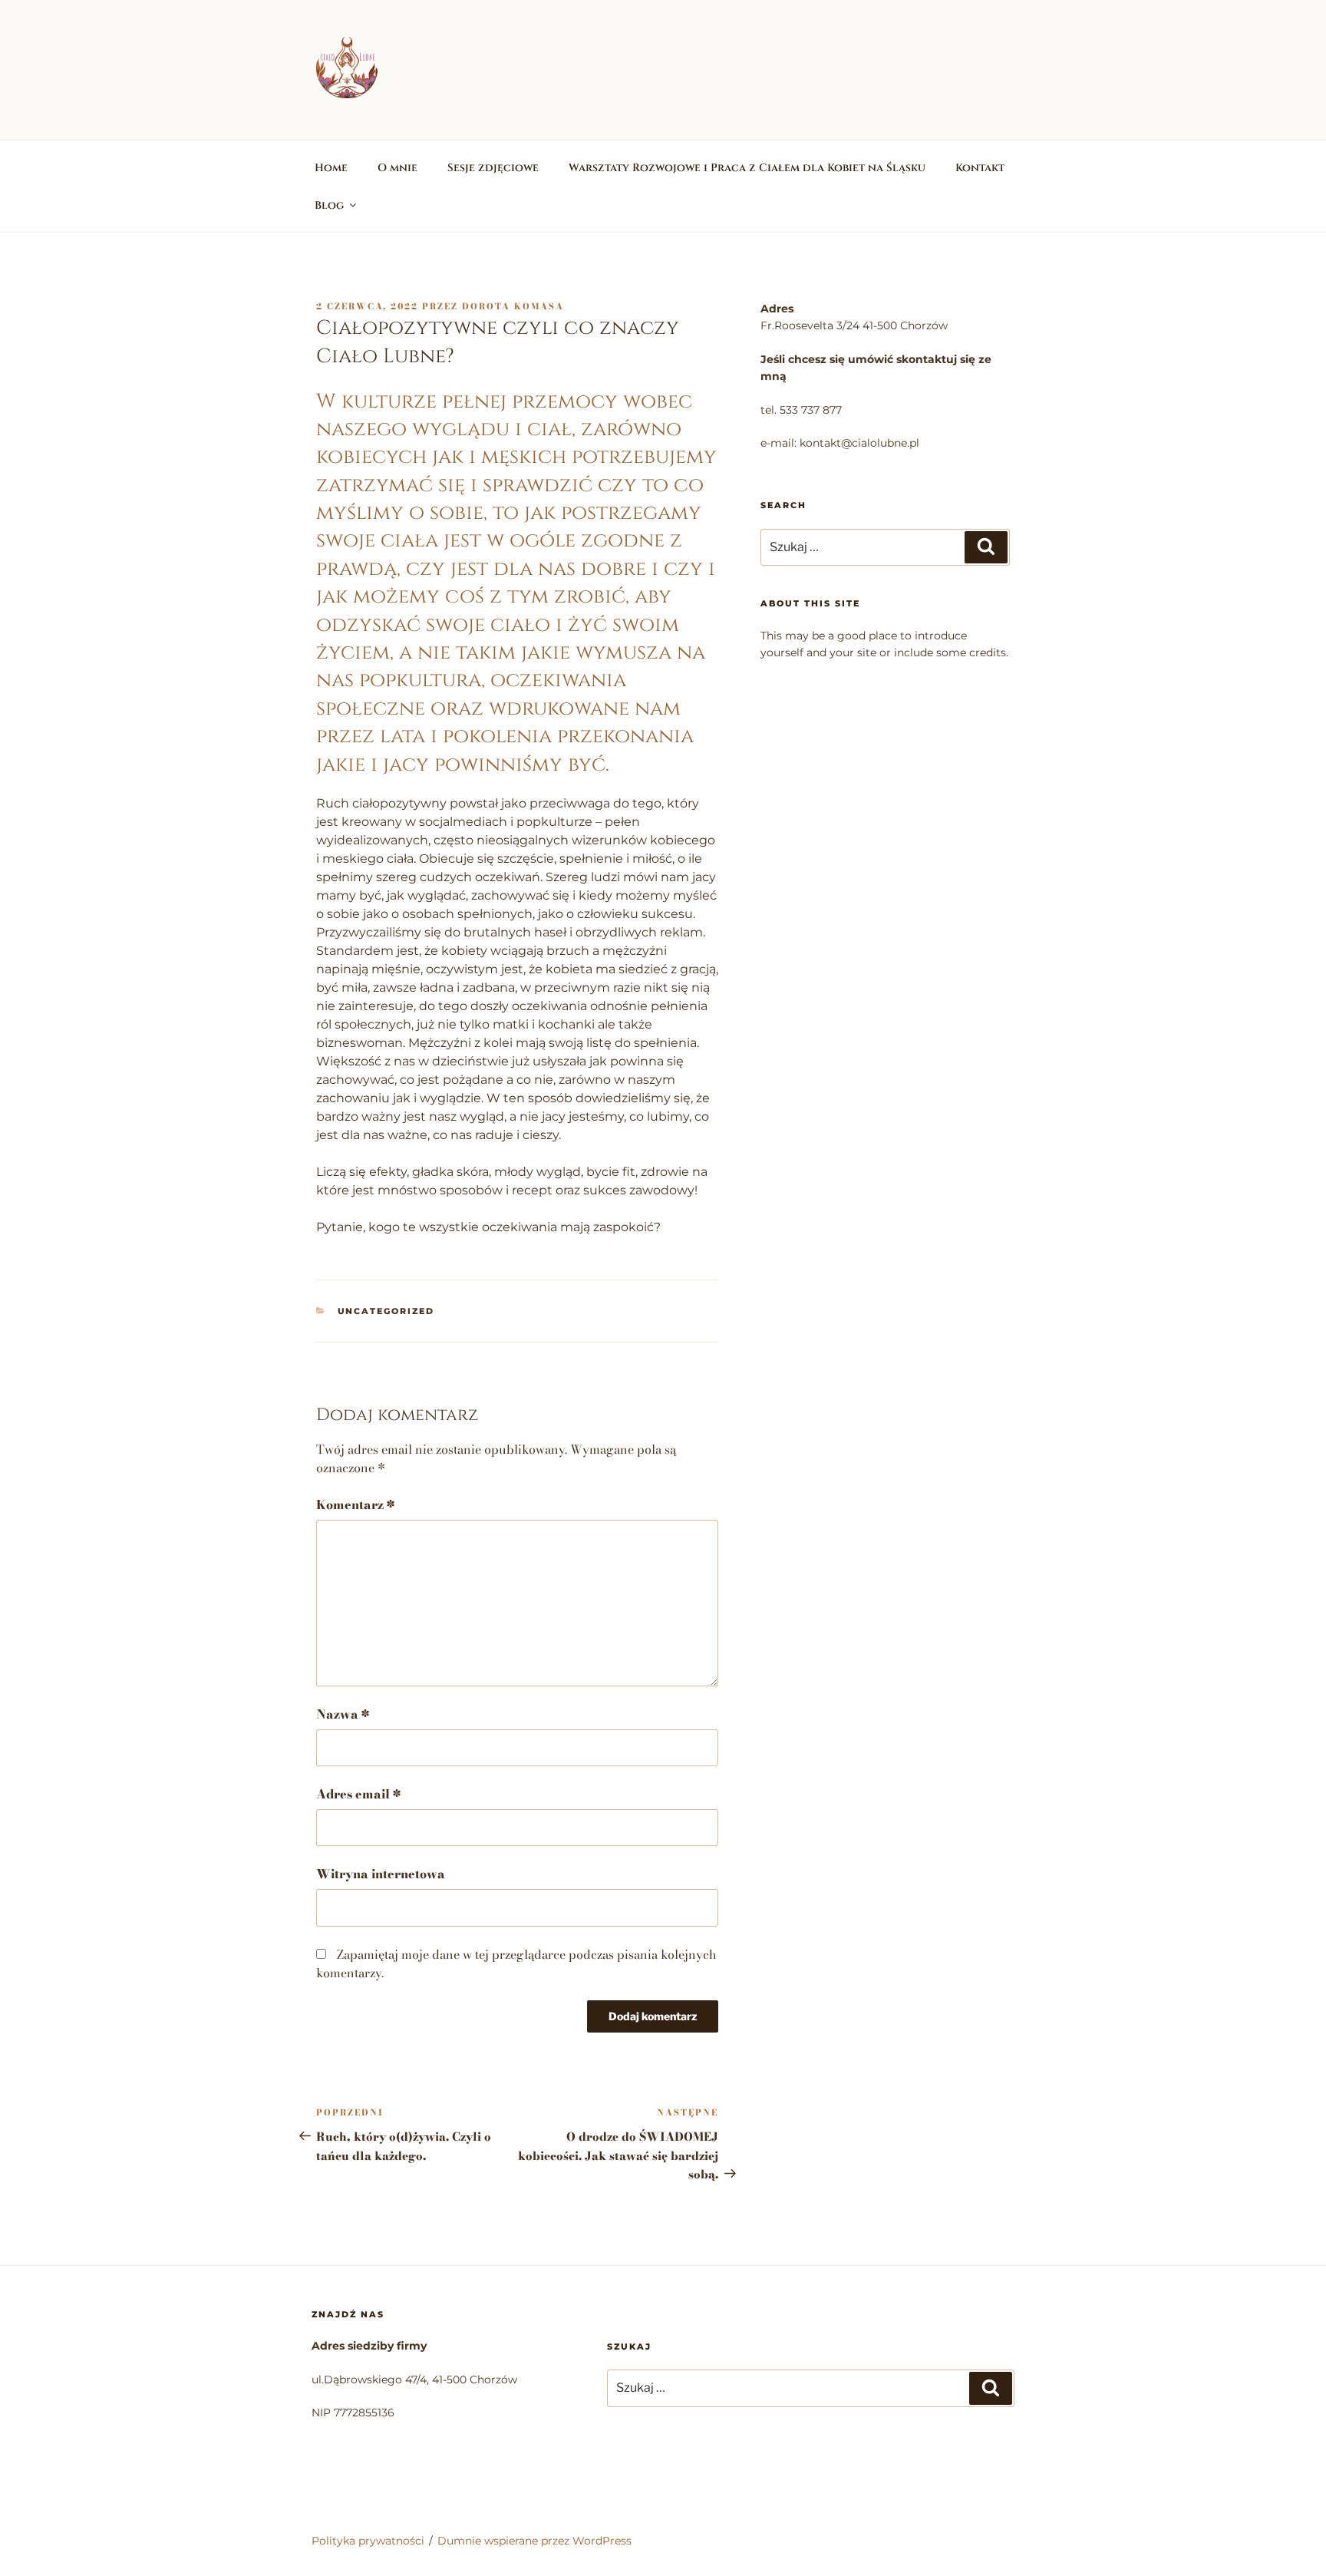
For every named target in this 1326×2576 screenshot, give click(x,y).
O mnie (397, 168)
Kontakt (980, 168)
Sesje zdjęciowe (493, 168)
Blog (329, 205)
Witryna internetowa (381, 1874)
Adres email (358, 1794)
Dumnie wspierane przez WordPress (534, 2541)
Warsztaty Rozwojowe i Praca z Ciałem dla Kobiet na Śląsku (747, 168)
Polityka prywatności (368, 2541)
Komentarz (355, 1504)
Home (331, 168)
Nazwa (343, 1714)
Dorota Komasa (513, 306)
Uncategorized (386, 1311)
